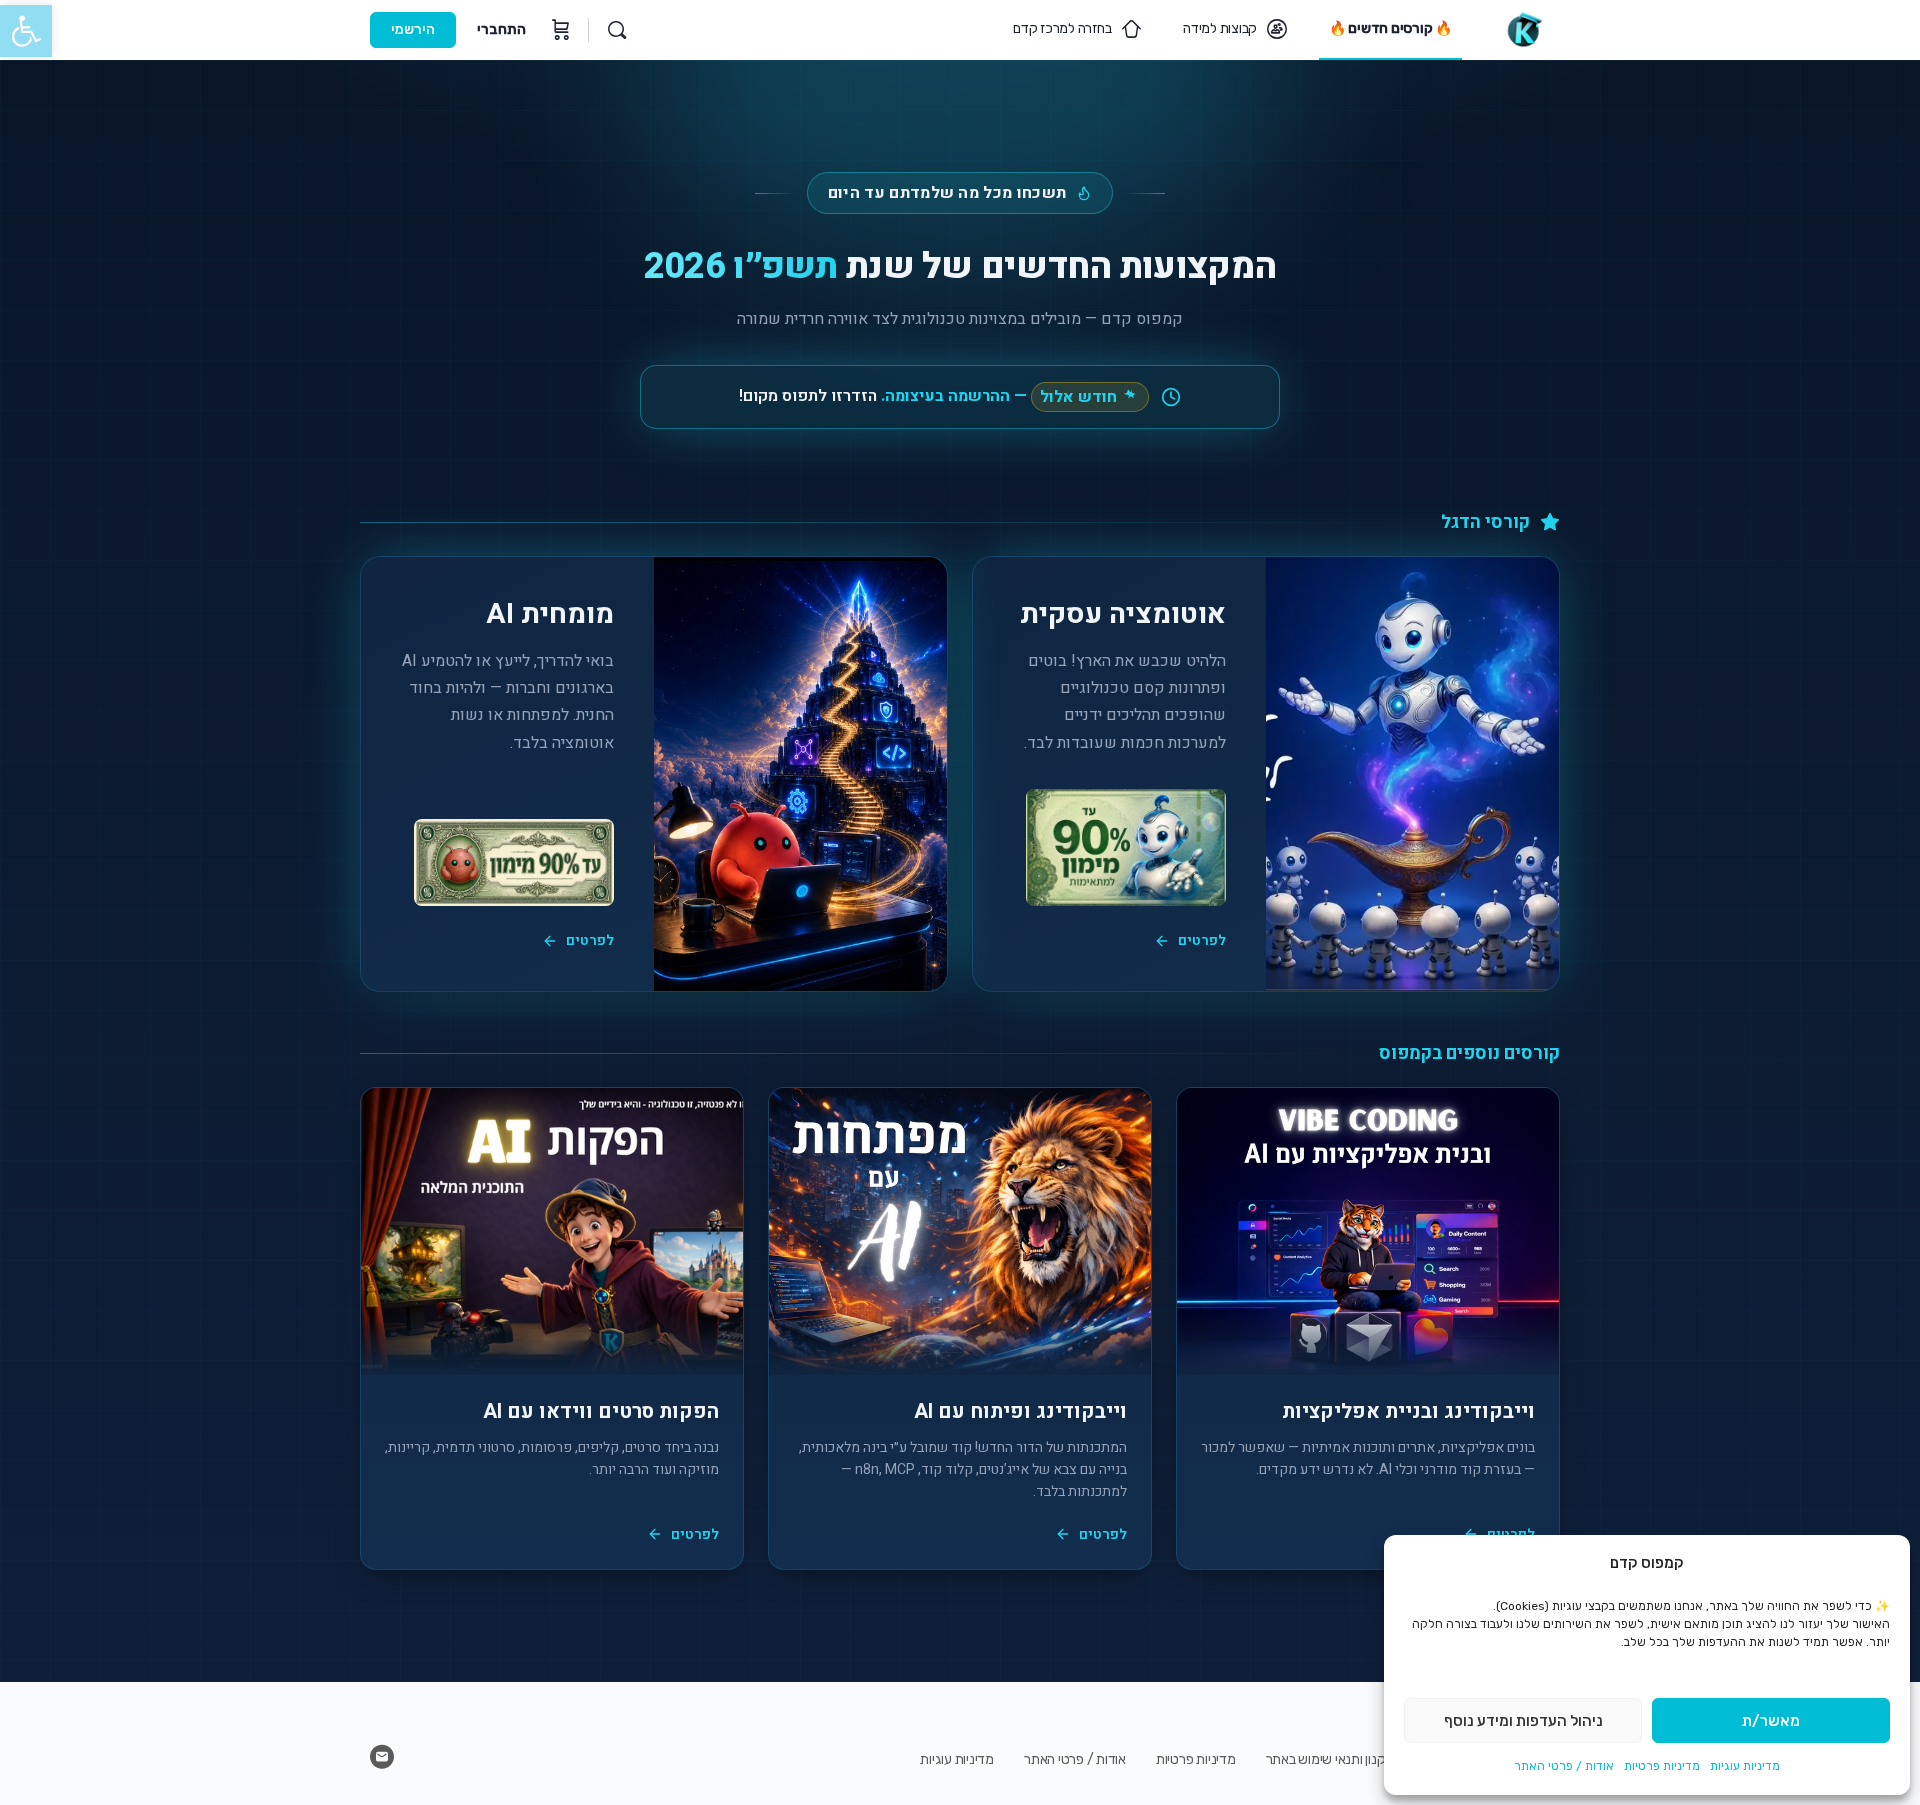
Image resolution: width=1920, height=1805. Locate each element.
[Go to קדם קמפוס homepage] (1523, 28)
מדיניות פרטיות (1662, 1766)
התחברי (501, 29)
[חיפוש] (617, 30)
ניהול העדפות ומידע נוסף (1523, 1721)
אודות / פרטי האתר (1564, 1766)
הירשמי (413, 29)
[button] (26, 31)
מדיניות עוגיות (1745, 1766)
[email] (382, 1757)
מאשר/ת (1771, 1721)
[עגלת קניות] (559, 30)
